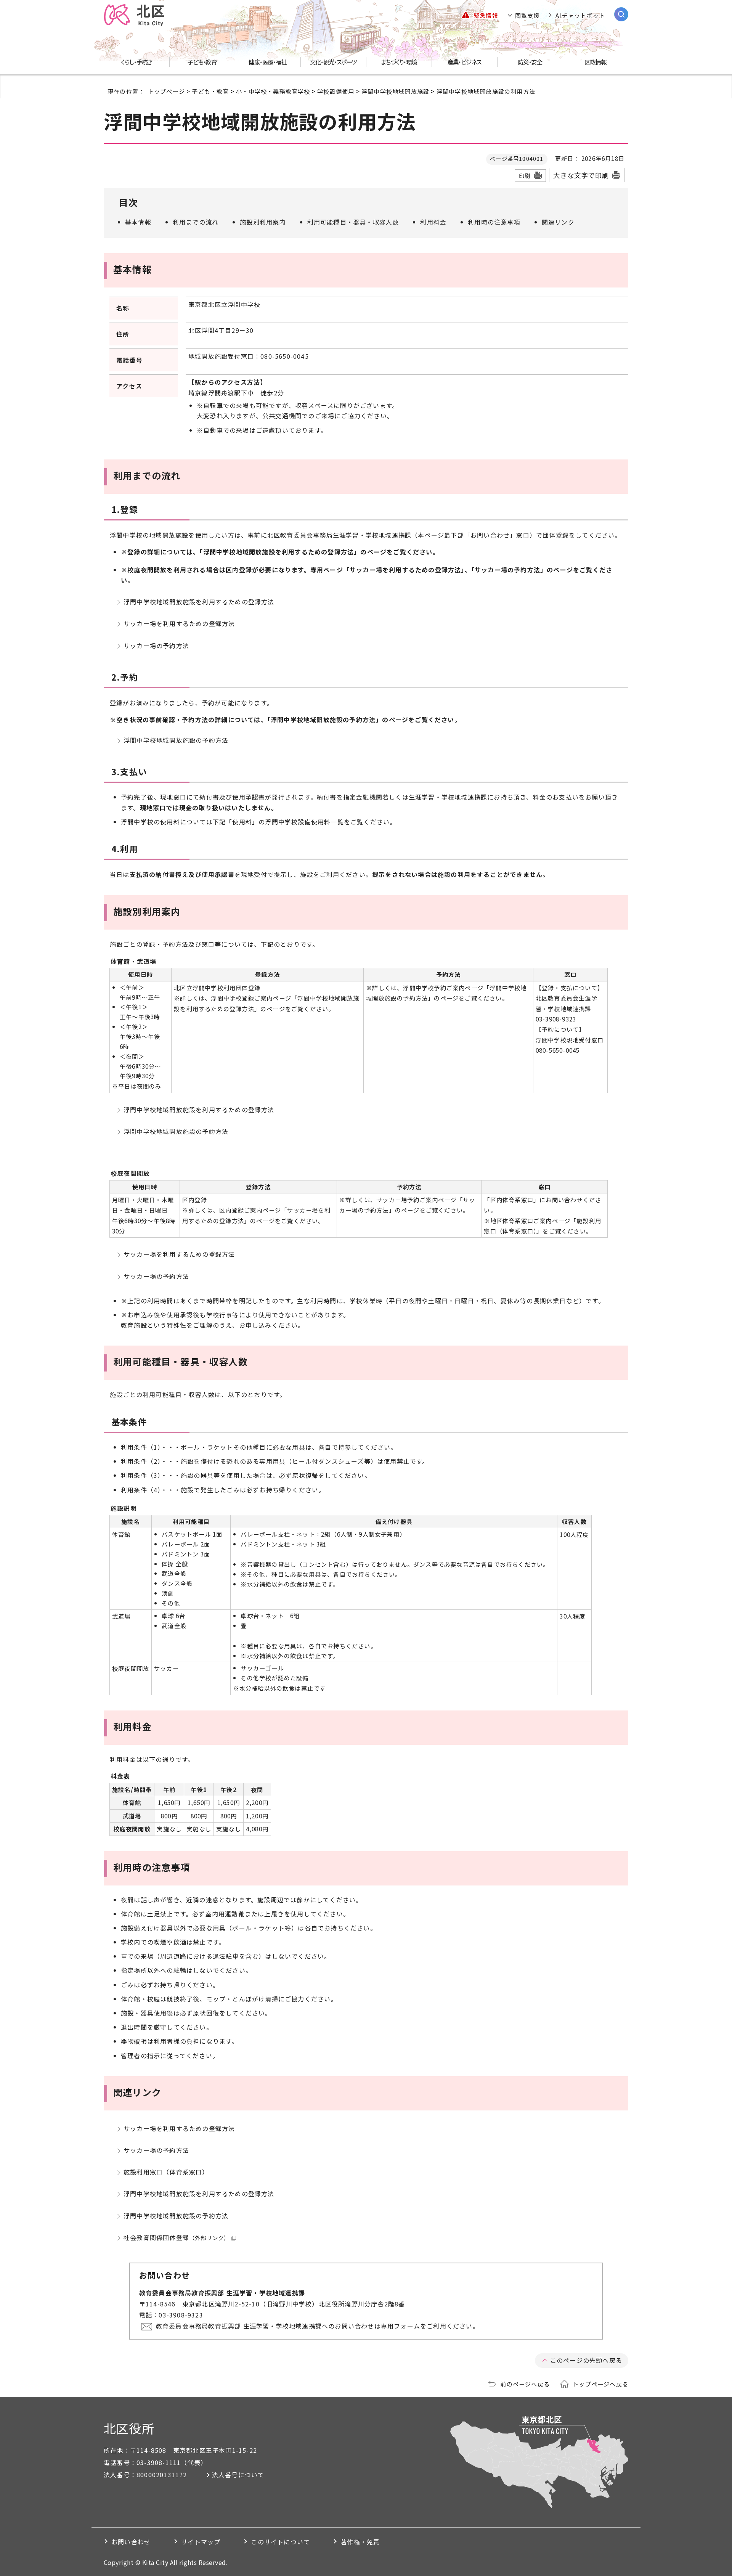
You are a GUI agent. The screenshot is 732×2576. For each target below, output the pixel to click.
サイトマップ (201, 2542)
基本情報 (138, 222)
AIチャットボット (580, 15)
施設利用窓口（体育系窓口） (166, 2172)
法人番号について (238, 2475)
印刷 (525, 176)
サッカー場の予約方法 (156, 646)
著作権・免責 (360, 2542)
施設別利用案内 (263, 222)
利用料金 (433, 222)
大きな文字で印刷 (581, 175)
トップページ (166, 91)
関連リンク (558, 222)
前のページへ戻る (525, 2384)
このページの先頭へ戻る (586, 2360)
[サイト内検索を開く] (621, 14)
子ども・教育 (210, 91)
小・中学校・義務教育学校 (273, 91)
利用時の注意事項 (494, 222)
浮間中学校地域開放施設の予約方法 (176, 740)
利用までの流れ (196, 222)
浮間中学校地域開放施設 (395, 91)
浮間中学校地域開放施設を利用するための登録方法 (199, 602)
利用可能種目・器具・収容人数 (353, 222)
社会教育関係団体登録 (177, 2237)
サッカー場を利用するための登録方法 (179, 623)
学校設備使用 (336, 91)
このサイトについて (280, 2542)
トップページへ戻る (600, 2384)
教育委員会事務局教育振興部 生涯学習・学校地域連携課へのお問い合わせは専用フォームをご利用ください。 (318, 2326)
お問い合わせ (131, 2542)
